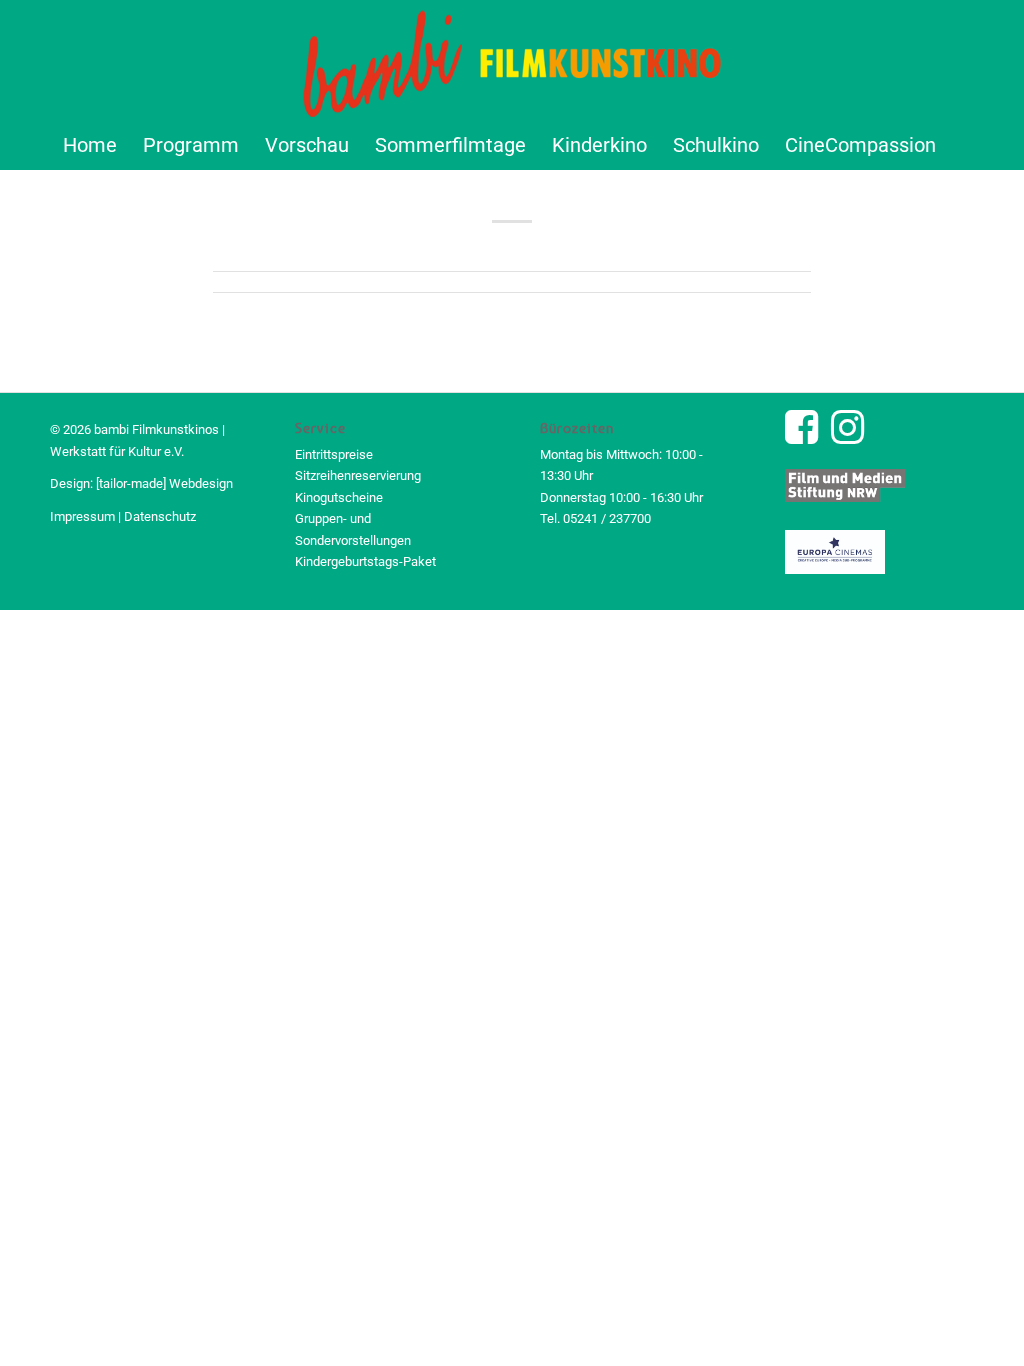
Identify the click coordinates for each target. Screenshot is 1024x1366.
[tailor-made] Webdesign (164, 483)
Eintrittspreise (334, 454)
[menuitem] (90, 145)
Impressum (82, 516)
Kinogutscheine (339, 497)
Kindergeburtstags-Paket (365, 561)
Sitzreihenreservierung (358, 475)
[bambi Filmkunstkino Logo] (512, 60)
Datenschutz (160, 516)
